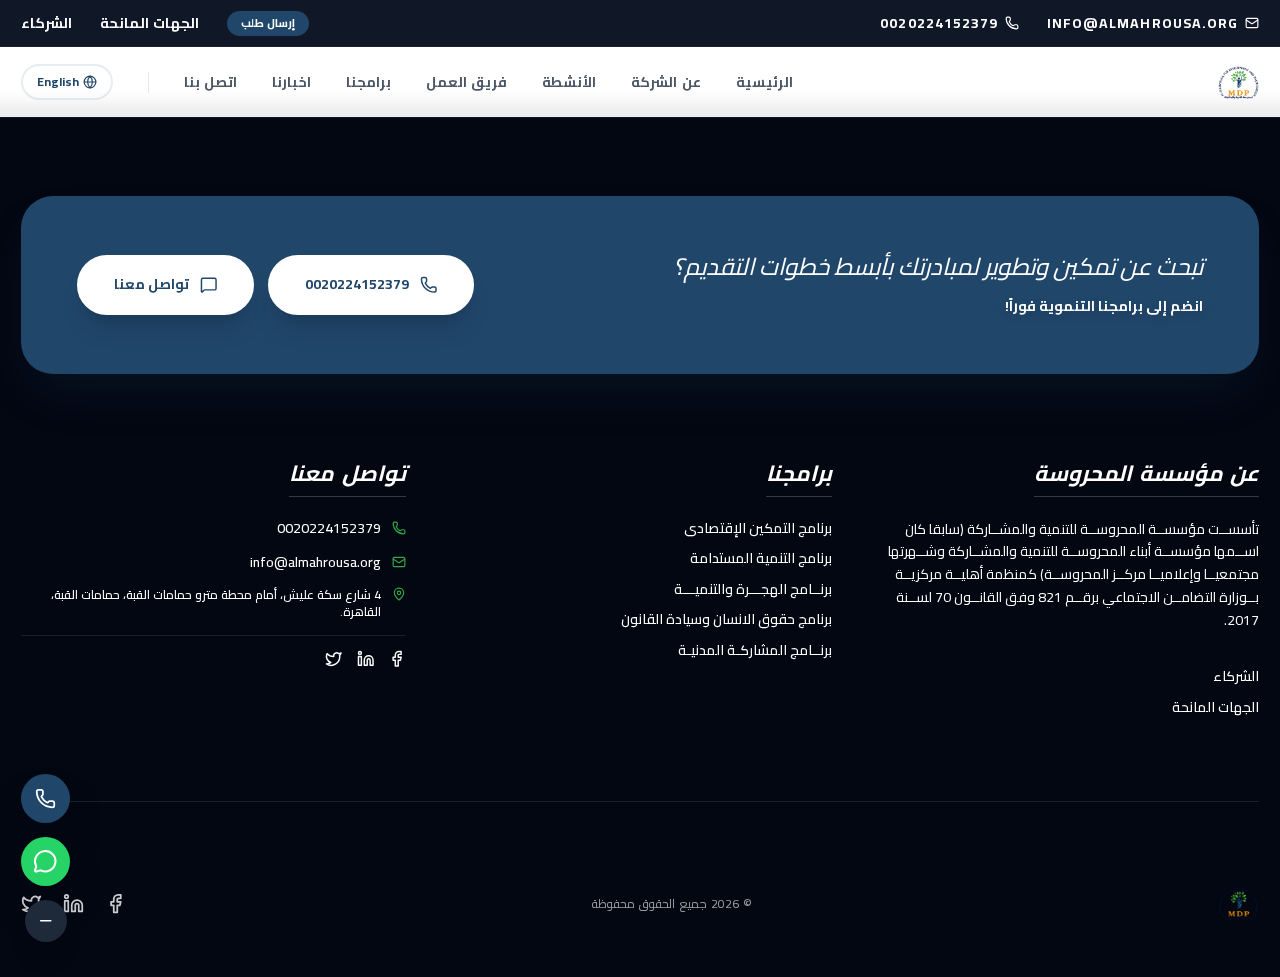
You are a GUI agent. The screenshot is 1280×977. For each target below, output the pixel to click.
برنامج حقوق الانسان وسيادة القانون (726, 619)
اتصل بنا (210, 82)
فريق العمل (466, 82)
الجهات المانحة (149, 23)
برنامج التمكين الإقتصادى (758, 528)
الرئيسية (764, 82)
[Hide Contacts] (46, 921)
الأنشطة (569, 82)
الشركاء (46, 23)
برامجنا (368, 82)
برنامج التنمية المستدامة (761, 558)
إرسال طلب (268, 23)
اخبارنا (291, 82)
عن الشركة (665, 82)
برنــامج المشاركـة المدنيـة (755, 650)
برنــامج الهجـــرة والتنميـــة (753, 589)
